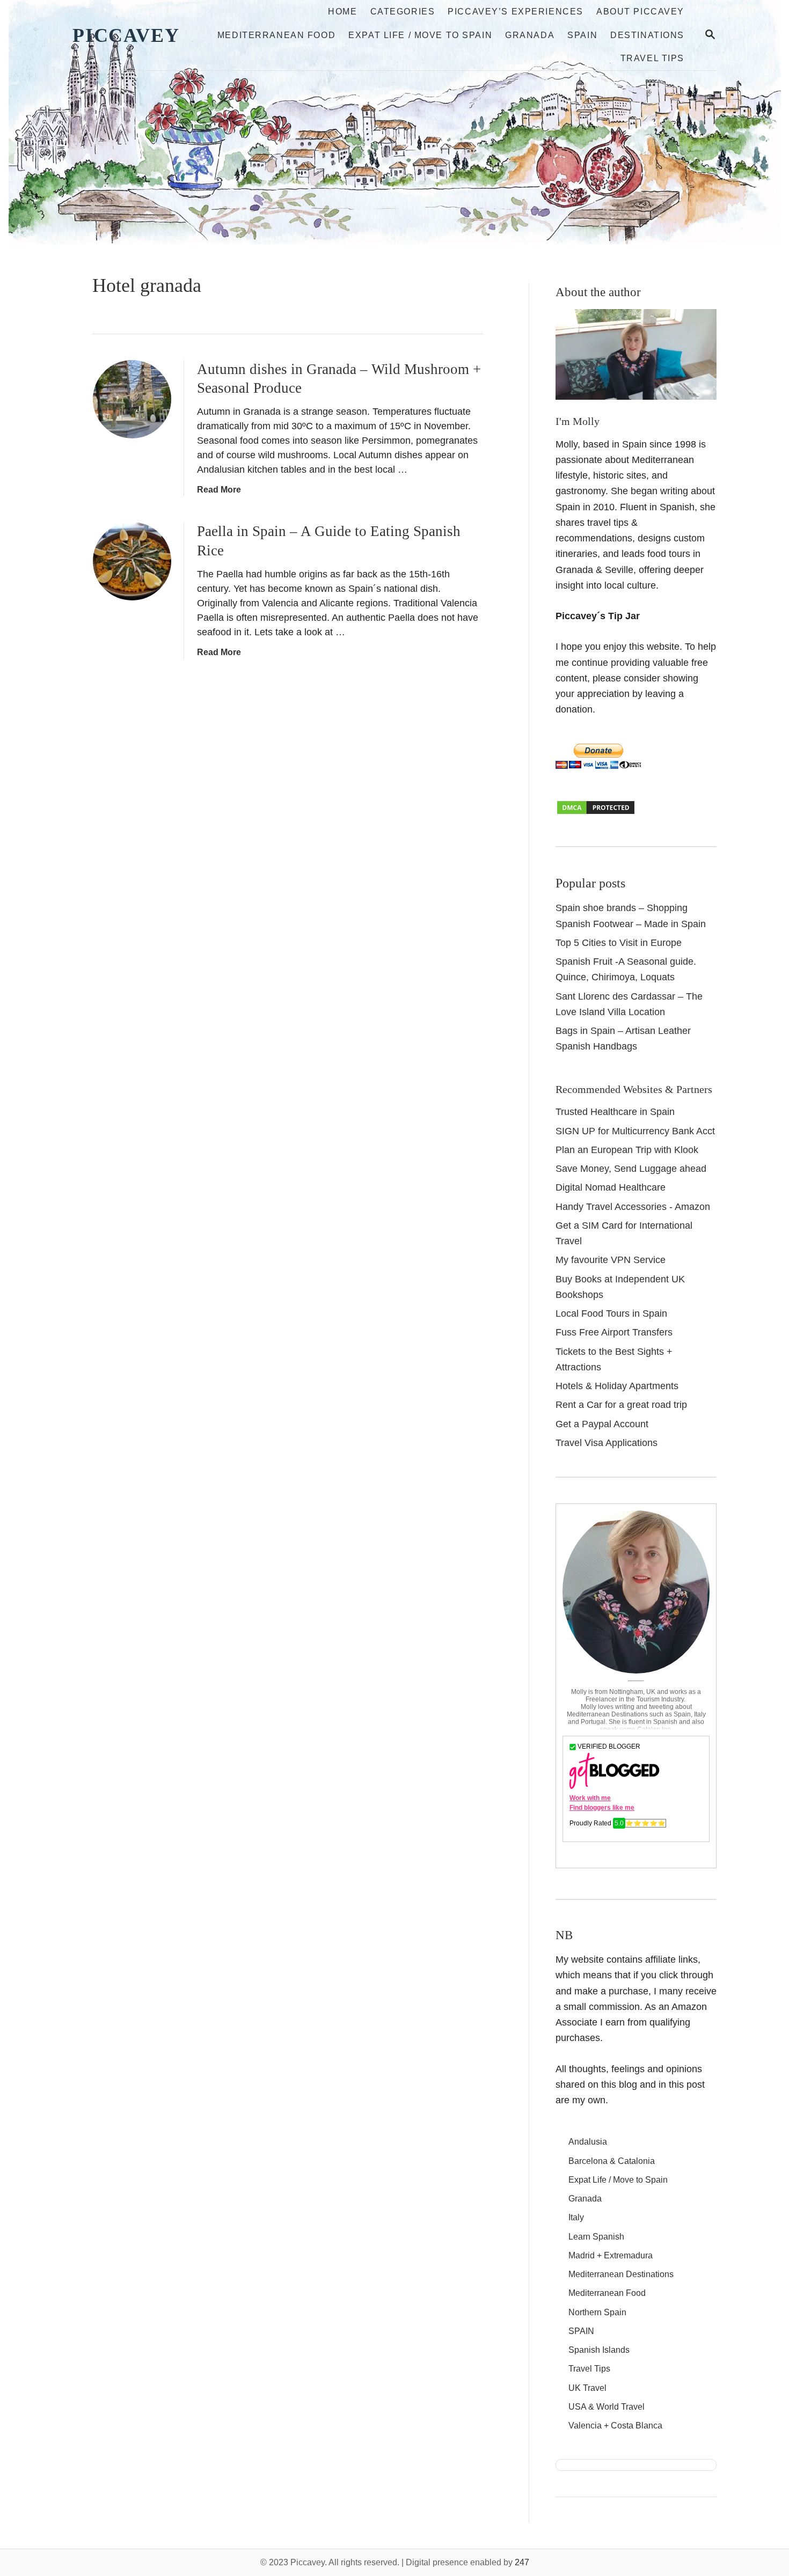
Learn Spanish (596, 2237)
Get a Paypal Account (602, 1424)
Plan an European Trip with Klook (627, 1150)
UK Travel (587, 2388)
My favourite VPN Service (611, 1260)
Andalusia (588, 2142)
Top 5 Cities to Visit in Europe (619, 943)
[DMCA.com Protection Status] (596, 812)
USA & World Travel (607, 2407)
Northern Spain (597, 2312)
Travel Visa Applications (607, 1443)
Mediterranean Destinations (621, 2274)
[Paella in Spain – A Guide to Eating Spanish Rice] (132, 561)
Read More (219, 490)
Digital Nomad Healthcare (611, 1187)
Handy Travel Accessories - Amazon (633, 1207)
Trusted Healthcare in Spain (615, 1112)
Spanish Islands (599, 2350)
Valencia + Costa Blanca (615, 2425)
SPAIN (581, 2331)
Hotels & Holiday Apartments (617, 1386)
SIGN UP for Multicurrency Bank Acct (635, 1131)
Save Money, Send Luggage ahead (631, 1169)
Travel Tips (589, 2369)
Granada (585, 2199)
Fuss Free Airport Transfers (614, 1332)
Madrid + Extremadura (611, 2255)
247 (522, 2562)
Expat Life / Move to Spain (618, 2180)
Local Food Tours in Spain (611, 1313)
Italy (576, 2217)
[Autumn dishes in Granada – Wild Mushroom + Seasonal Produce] (132, 399)
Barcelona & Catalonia (612, 2161)
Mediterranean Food (607, 2293)
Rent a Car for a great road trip (621, 1405)
